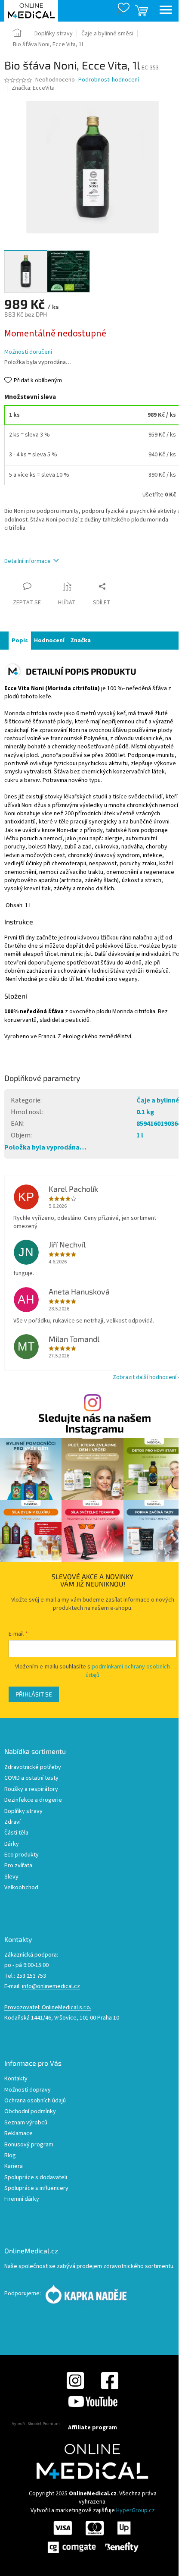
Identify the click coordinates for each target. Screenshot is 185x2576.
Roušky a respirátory (31, 1789)
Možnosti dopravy (28, 2090)
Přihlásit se (34, 1694)
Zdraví (12, 1822)
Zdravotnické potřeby (33, 1767)
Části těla (16, 1833)
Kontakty (16, 2079)
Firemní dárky (22, 2199)
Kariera (14, 2166)
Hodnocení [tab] (49, 641)
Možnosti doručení (28, 352)
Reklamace (18, 2134)
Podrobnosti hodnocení (109, 80)
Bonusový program (29, 2145)
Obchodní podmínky (30, 2112)
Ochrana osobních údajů (35, 2101)
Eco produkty (22, 1855)
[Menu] (166, 11)
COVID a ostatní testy (31, 1778)
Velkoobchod (21, 1888)
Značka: (33, 88)
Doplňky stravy (23, 1811)
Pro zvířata (18, 1866)
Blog (10, 2156)
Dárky (12, 1844)
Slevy (11, 1877)
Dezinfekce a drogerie (33, 1800)
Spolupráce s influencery (36, 2188)
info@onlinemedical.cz (51, 1987)
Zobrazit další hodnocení (145, 1377)
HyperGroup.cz (136, 2510)
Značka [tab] (81, 641)
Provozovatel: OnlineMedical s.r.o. (48, 2008)
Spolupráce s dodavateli (36, 2178)
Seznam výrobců (26, 2123)
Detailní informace (28, 561)
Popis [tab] (20, 641)
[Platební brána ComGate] (92, 2536)
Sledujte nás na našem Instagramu (95, 1423)
